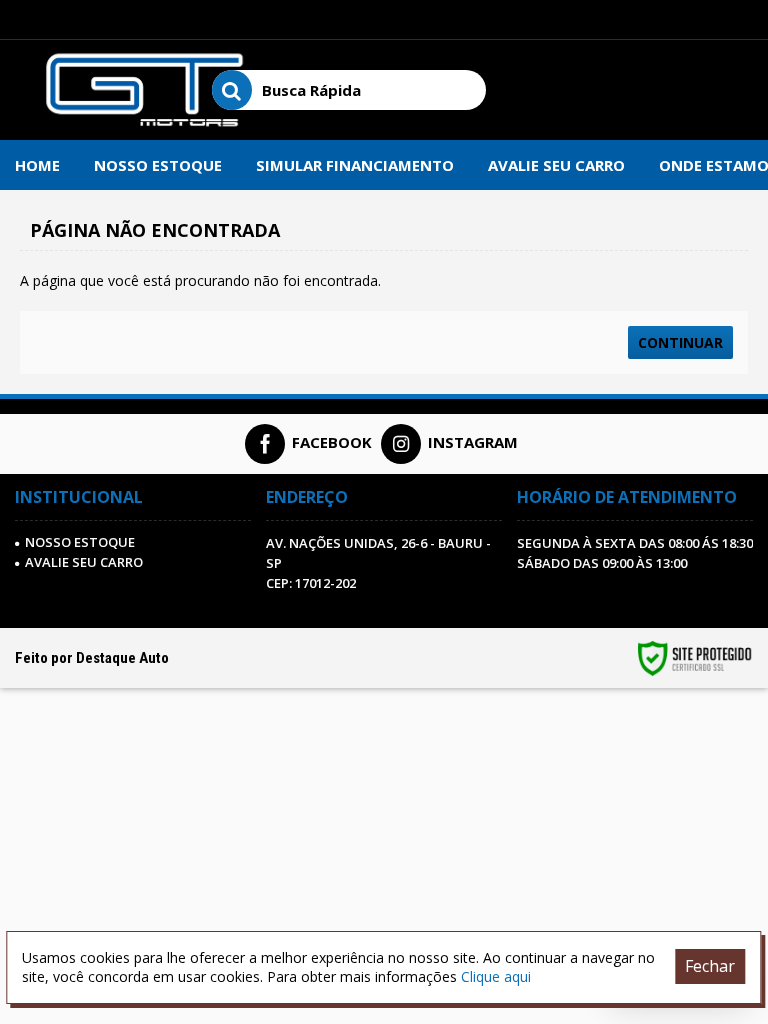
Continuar (680, 342)
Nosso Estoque (80, 542)
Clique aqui (496, 976)
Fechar (710, 966)
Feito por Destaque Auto (92, 658)
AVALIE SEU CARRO (84, 562)
